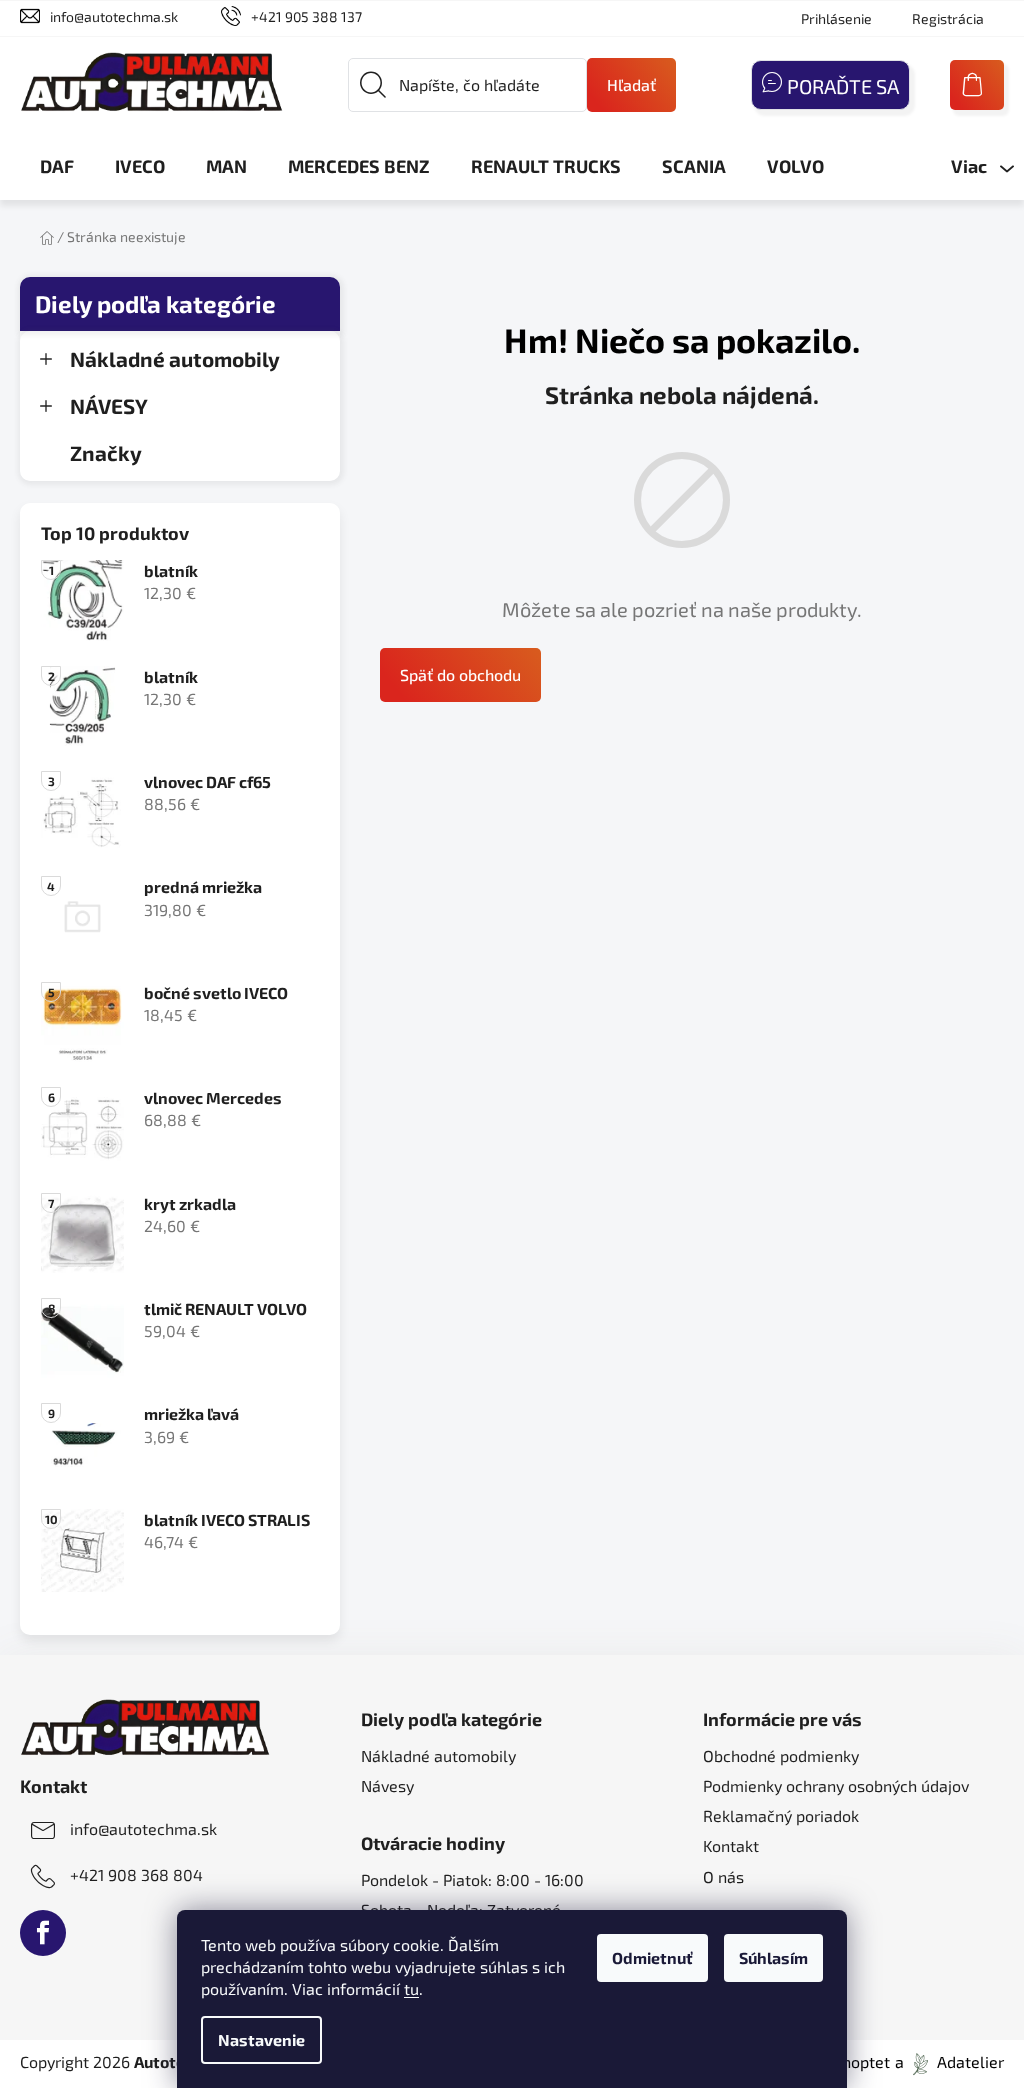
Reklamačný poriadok (781, 1815)
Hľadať (631, 84)
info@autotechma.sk (114, 16)
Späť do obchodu (460, 674)
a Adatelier (949, 2061)
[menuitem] (57, 166)
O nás (723, 1876)
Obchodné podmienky (781, 1755)
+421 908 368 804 (136, 1874)
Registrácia (948, 18)
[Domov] (47, 236)
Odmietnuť (652, 1957)
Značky (106, 452)
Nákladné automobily (175, 358)
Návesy (387, 1785)
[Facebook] (43, 1933)
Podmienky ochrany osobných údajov (836, 1785)
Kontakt (731, 1845)
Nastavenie (261, 2039)
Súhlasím (773, 1957)
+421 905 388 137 (306, 16)
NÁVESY (109, 405)
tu (411, 1988)
